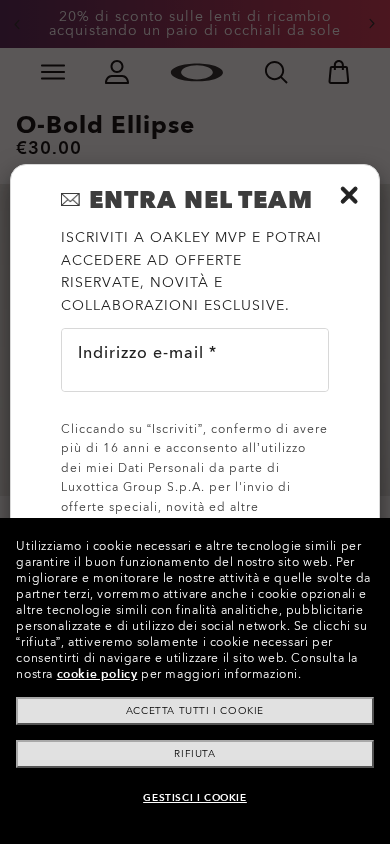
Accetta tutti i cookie (195, 711)
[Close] (349, 195)
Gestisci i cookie (194, 798)
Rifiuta (194, 754)
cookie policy (97, 674)
